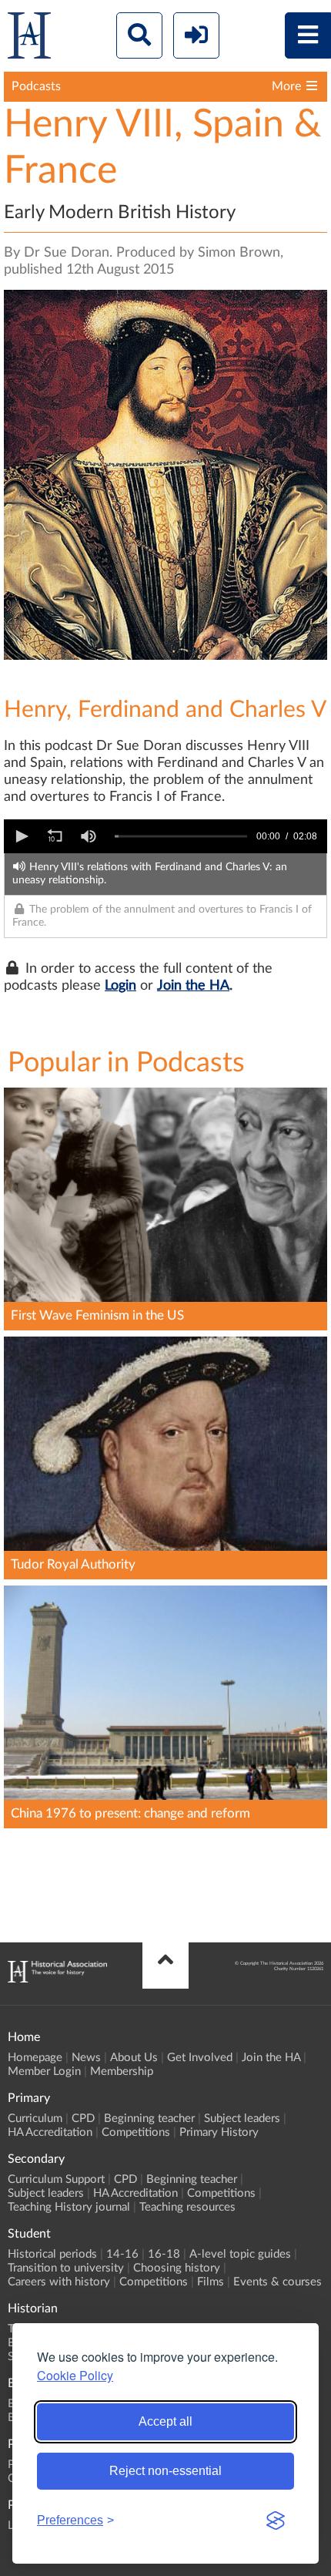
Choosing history (177, 2268)
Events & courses (278, 2282)
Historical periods (52, 2254)
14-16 (122, 2254)
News (86, 2058)
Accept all (165, 2421)
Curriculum (35, 2119)
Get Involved (200, 2058)
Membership (122, 2072)
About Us (134, 2058)
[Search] (139, 35)
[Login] (196, 35)
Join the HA (193, 986)
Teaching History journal (69, 2207)
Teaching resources (187, 2207)
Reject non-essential (165, 2471)
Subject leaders (242, 2119)
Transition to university (66, 2268)
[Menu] (308, 35)
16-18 (164, 2254)
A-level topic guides (240, 2254)
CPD (83, 2119)
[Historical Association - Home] (57, 1979)
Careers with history (59, 2282)
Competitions (136, 2132)
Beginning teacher (149, 2119)
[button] (21, 836)
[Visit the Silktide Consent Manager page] (276, 2521)
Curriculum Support (56, 2179)
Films (211, 2282)
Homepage (35, 2058)
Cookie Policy (75, 2375)
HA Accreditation (50, 2132)
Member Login (44, 2072)
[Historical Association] (29, 39)
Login (120, 986)
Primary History (219, 2132)
